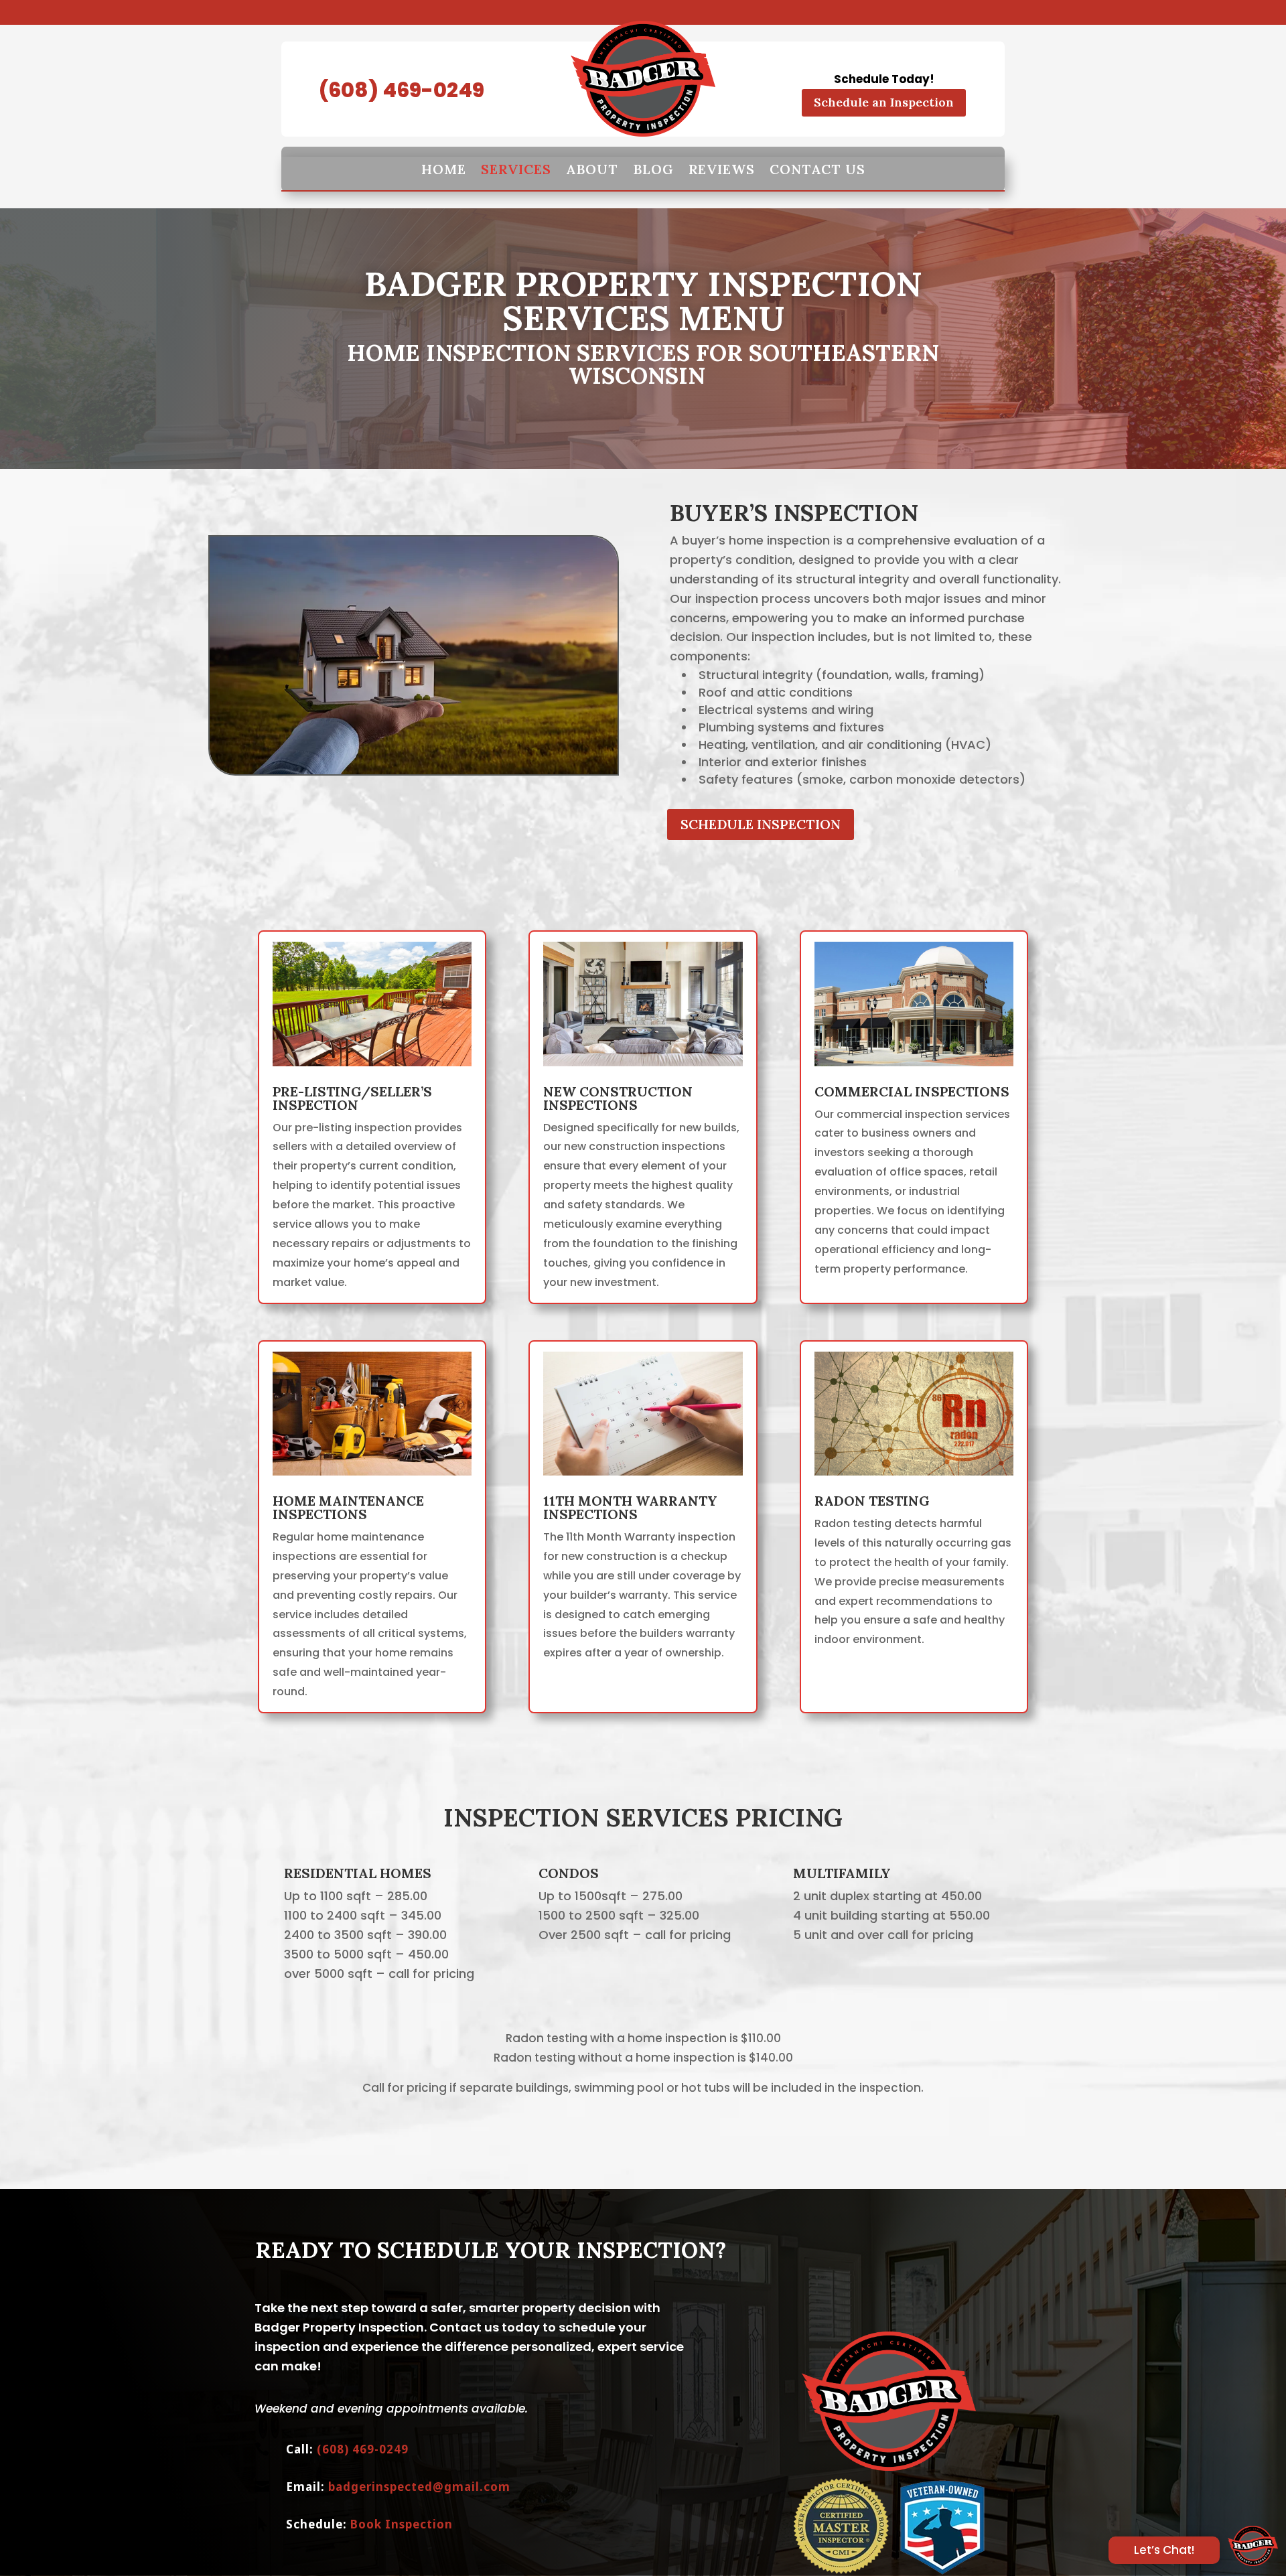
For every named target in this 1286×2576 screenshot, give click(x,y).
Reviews (722, 170)
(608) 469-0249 (402, 90)
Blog (653, 170)
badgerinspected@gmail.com (419, 2487)
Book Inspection (402, 2524)
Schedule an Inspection (884, 102)
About (592, 170)
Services (516, 170)
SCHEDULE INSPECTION (761, 824)
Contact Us (817, 170)
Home (444, 170)
